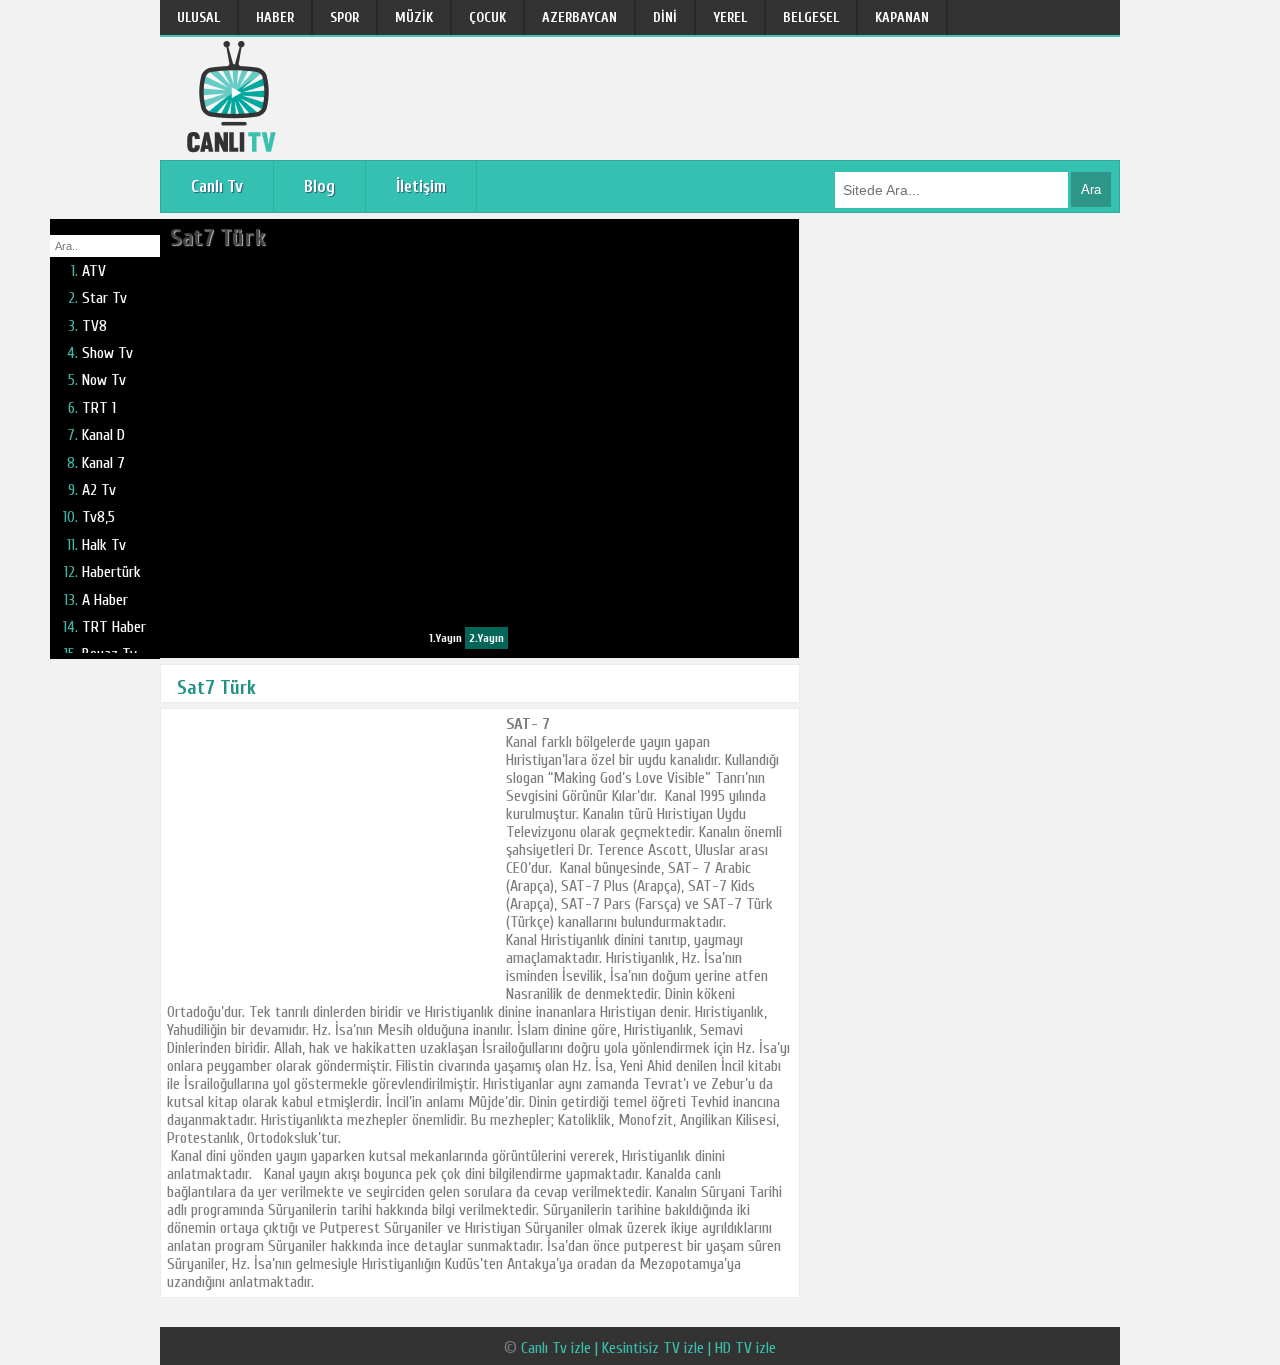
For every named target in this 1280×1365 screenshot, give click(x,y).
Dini (665, 17)
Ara (1091, 189)
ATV (94, 271)
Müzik (414, 17)
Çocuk (487, 17)
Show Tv (107, 353)
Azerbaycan (579, 17)
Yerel (730, 17)
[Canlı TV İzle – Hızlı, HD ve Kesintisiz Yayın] (234, 147)
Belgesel (811, 17)
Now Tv (104, 380)
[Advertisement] (333, 855)
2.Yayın (486, 638)
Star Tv (104, 298)
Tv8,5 (98, 517)
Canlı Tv (217, 186)
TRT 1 (99, 408)
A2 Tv (99, 490)
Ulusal (198, 17)
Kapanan (902, 17)
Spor (344, 17)
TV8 (94, 326)
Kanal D (103, 435)
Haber (275, 17)
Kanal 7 (103, 463)
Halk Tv (104, 545)
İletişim (421, 186)
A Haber (105, 600)
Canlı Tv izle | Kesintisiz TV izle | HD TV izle (648, 1348)
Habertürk (111, 572)
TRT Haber (114, 627)
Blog (319, 186)
